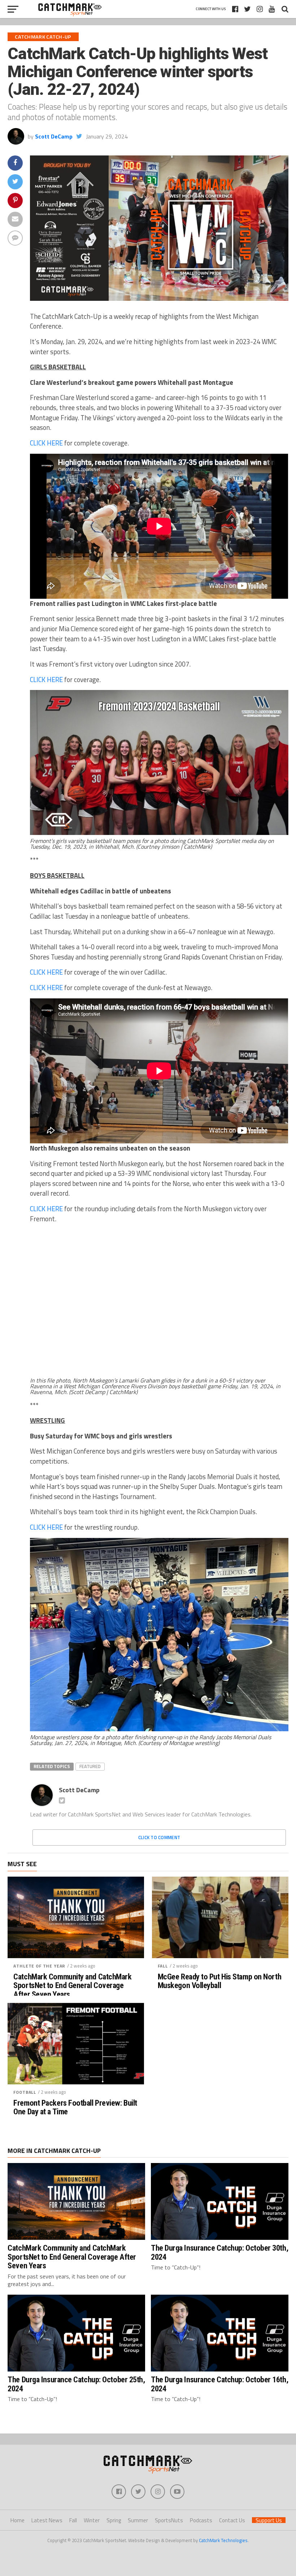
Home (18, 2520)
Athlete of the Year (39, 1966)
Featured (90, 1766)
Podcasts (201, 2520)
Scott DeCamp (54, 136)
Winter (92, 2520)
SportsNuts (169, 2520)
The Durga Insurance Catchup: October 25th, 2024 (76, 2384)
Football (25, 2092)
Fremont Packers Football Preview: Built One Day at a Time (75, 2107)
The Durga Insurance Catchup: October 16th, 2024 (219, 2384)
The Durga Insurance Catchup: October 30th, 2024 (219, 2252)
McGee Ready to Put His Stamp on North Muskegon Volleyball (219, 1981)
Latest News (47, 2520)
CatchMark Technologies (223, 2540)
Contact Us (232, 2520)
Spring (114, 2520)
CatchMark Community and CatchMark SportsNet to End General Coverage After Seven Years (72, 1986)
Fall (163, 1966)
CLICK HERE (46, 443)
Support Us (269, 2520)
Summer (138, 2520)
